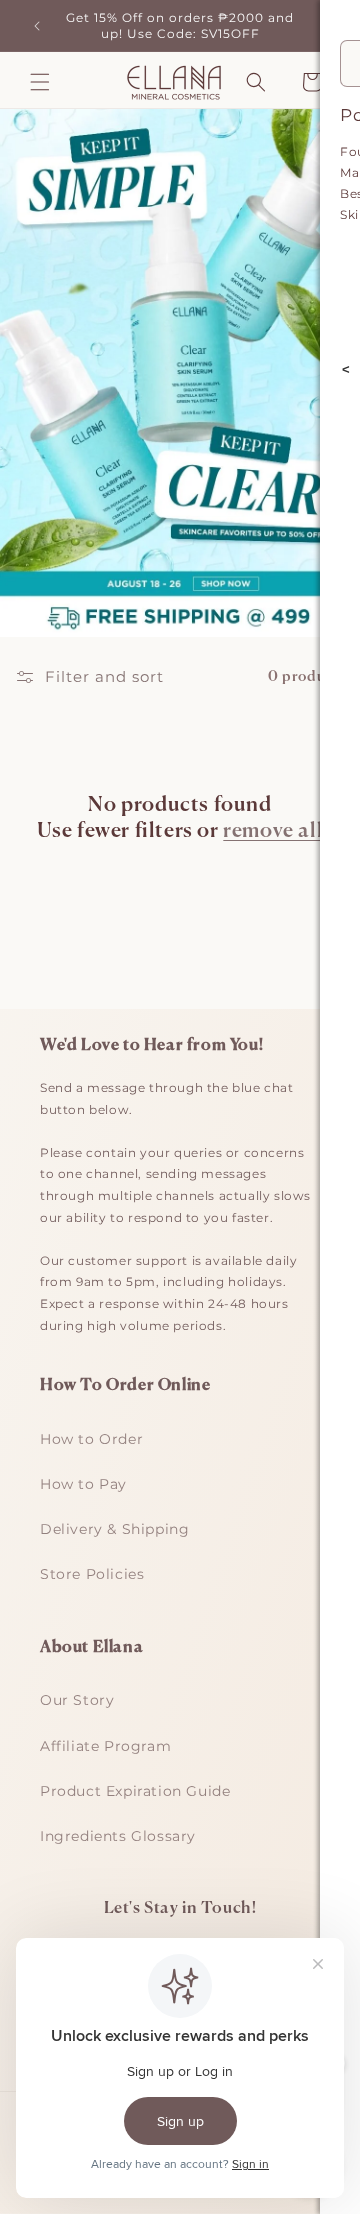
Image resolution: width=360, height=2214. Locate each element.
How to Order (91, 1439)
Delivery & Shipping (114, 1529)
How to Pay (83, 1484)
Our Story (77, 1700)
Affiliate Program (105, 1746)
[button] (40, 82)
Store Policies (92, 1574)
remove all (273, 831)
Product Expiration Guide (135, 1791)
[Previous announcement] (37, 26)
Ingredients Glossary (118, 1836)
